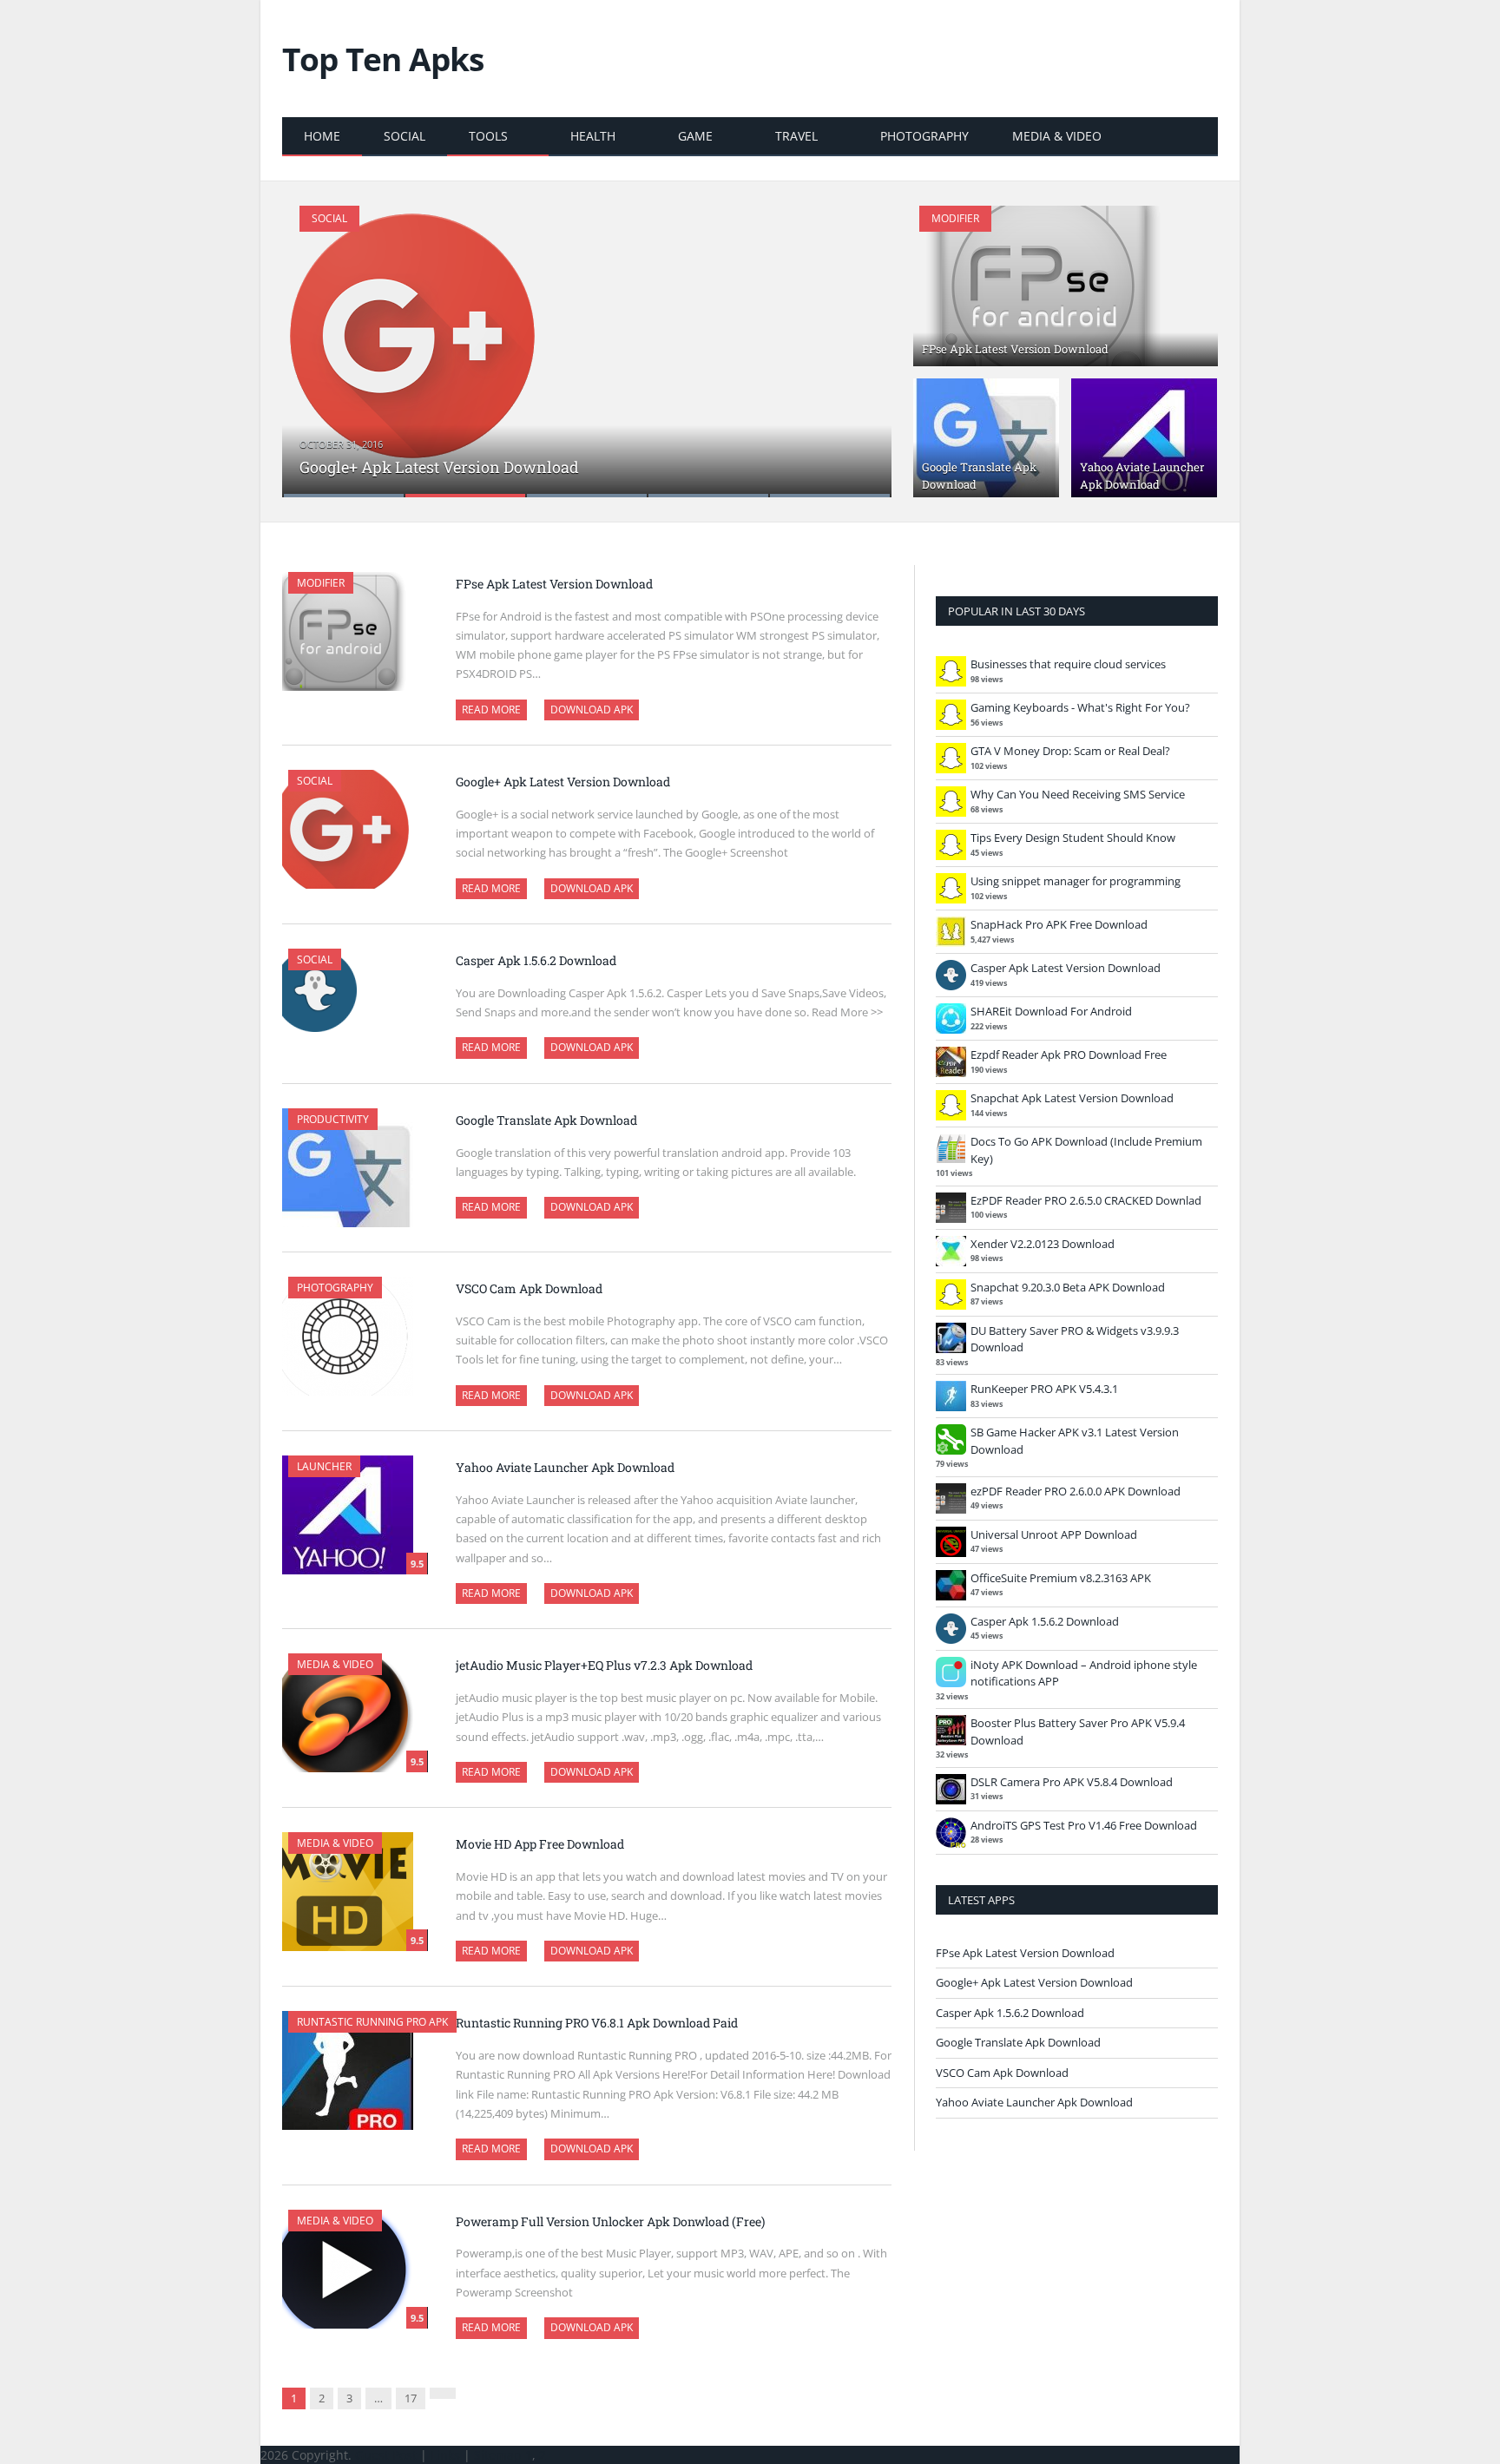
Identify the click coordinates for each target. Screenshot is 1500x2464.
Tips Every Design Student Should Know (1073, 838)
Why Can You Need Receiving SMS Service (1078, 794)
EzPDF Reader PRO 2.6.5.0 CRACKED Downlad (1086, 1200)
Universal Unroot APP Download (1054, 1534)
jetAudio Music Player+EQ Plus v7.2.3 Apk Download (604, 1665)
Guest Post (386, 2455)
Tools (488, 136)
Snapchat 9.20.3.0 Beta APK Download (1068, 1287)
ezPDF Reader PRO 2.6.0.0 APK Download (1076, 1491)
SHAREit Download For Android (1051, 1011)
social (315, 959)
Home (322, 136)
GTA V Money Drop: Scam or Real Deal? (1070, 751)
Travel (796, 136)
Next (860, 341)
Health (593, 136)
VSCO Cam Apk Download (529, 1288)
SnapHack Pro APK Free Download (1059, 924)
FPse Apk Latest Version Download (1015, 349)
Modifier (955, 218)
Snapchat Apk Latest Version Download (1072, 1098)
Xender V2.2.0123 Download (1043, 1244)
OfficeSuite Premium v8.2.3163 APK (1061, 1578)
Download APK (592, 710)
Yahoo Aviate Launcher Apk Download (1142, 476)
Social (405, 136)
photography (924, 136)
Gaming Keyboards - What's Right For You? (1080, 707)
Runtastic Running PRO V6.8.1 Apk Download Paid (597, 2023)
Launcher (324, 1466)
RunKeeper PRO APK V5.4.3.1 (1044, 1389)
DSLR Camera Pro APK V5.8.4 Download (1072, 1782)
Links (445, 2455)
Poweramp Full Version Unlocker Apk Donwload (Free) (610, 2221)
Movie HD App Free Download (540, 1844)
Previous (314, 341)
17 (411, 2398)
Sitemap (498, 2455)
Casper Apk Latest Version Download (1066, 968)
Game (695, 136)
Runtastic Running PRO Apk (372, 2022)
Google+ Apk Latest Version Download (439, 467)
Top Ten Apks (383, 59)
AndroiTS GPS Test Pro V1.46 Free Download (1084, 1825)
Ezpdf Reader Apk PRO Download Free (1069, 1055)
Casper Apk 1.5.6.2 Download (536, 960)
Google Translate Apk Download (546, 1120)
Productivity (333, 1119)
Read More (491, 710)
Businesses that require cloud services (1068, 664)
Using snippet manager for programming (1076, 881)
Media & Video (1057, 136)
